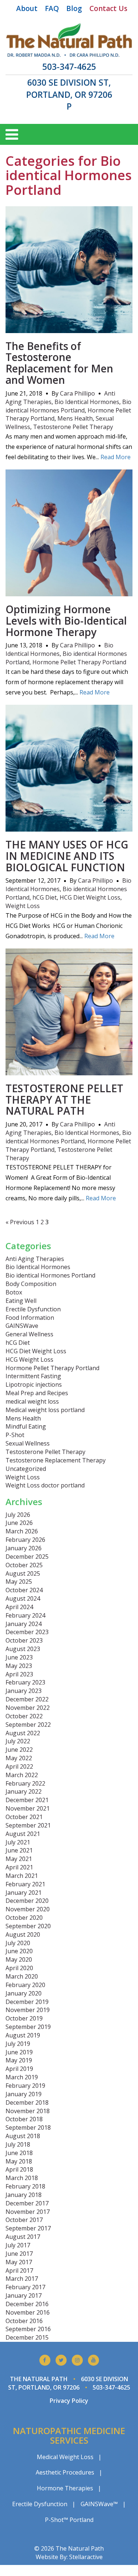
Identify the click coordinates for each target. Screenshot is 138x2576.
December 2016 (27, 2304)
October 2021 (24, 1817)
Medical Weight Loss (65, 2457)
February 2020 (25, 1985)
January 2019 (24, 2094)
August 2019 (23, 2035)
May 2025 (19, 1582)
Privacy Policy (69, 2401)
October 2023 (24, 1640)
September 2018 (28, 2127)
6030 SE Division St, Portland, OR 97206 (69, 88)
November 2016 (28, 2312)
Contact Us (108, 8)
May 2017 (19, 2262)
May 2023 (19, 1666)
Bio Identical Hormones (87, 402)
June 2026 (19, 1523)
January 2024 (24, 1624)
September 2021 (28, 1825)
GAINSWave (22, 1326)
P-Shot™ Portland (69, 2520)
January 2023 (24, 1691)
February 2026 (25, 1540)
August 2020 (23, 1934)
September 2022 (28, 1725)
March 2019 (22, 2077)
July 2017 (18, 2245)
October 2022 (24, 1716)
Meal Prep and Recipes (37, 1393)
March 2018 (22, 2178)
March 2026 (22, 1531)
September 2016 (28, 2329)
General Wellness (29, 1334)
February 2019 (25, 2086)
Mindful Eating (26, 1426)
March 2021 (22, 1876)
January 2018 (24, 2195)
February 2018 (25, 2186)
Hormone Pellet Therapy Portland (79, 662)
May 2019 (19, 2060)
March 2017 (22, 2279)
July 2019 (18, 2044)
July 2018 (18, 2144)
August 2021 (23, 1834)
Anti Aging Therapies (35, 1259)
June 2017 (19, 2254)
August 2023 (23, 1649)
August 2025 (23, 1573)
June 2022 (19, 1750)
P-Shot (15, 1435)
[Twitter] (61, 2360)
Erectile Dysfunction (33, 1309)
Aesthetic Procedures (65, 2472)
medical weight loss (32, 1401)
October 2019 (24, 2018)
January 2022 (24, 1791)
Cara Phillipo (77, 393)
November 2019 (28, 2010)
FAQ (52, 8)
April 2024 (19, 1607)
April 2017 (19, 2270)
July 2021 (18, 1842)
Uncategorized (26, 1469)
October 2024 (24, 1590)
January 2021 (24, 1893)
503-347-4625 (69, 67)
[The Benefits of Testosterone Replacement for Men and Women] (69, 329)
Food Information (30, 1318)
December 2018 (27, 2102)
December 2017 (27, 2203)
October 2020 (24, 1918)
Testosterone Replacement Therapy (56, 1460)
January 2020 (24, 1993)
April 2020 (19, 1968)
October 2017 (24, 2220)
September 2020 (28, 1926)
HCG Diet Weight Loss (90, 897)
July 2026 (18, 1515)
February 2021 (25, 1884)
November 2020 (28, 1909)
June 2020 (19, 1951)
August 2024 (23, 1598)
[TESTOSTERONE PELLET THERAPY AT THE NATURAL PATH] (69, 1071)
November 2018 (28, 2111)
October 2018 (24, 2119)
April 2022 (19, 1766)
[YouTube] (93, 2360)
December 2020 (27, 1901)
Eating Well (21, 1301)
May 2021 (19, 1859)
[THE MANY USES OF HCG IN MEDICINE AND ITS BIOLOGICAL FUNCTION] (69, 827)
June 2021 (19, 1850)
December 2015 (27, 2337)
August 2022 (23, 1733)
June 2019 (19, 2052)
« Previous (20, 1222)
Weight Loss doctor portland (45, 1485)
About (27, 8)
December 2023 (27, 1632)
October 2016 (24, 2321)
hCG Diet (45, 897)
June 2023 (19, 1657)
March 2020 (22, 1976)
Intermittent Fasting (33, 1376)
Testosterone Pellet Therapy (73, 427)
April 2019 (19, 2069)
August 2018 (23, 2136)
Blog (74, 8)
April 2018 (19, 2169)
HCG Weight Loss (29, 1360)
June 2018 (19, 2153)
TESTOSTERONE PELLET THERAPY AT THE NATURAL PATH (64, 1100)
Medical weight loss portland (45, 1410)
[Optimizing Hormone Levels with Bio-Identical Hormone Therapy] (69, 592)
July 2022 (18, 1741)
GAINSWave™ (99, 2504)
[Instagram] (77, 2360)
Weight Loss (23, 906)
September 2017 (28, 2228)
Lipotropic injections (34, 1385)
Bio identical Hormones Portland (68, 406)
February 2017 (25, 2287)
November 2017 (28, 2212)
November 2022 (28, 1708)
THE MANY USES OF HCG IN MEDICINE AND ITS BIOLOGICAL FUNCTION (67, 856)
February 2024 (25, 1615)
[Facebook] (45, 2360)
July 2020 (18, 1943)
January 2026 (24, 1548)
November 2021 (28, 1808)
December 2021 (27, 1800)
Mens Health (75, 418)
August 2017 (23, 2237)
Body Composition (31, 1284)
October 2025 (24, 1565)
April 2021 (19, 1867)
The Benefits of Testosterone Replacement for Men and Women (59, 363)
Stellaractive (86, 2557)
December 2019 (27, 2002)
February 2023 (25, 1682)
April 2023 (19, 1674)
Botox (14, 1292)
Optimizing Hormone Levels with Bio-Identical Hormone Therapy (66, 621)
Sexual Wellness (28, 1443)
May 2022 (19, 1758)
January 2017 (24, 2295)
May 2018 (19, 2161)
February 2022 (25, 1783)
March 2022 (22, 1775)
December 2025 (27, 1557)
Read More (116, 457)
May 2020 (19, 1959)
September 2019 (28, 2027)
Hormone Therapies (65, 2488)
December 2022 (27, 1699)
